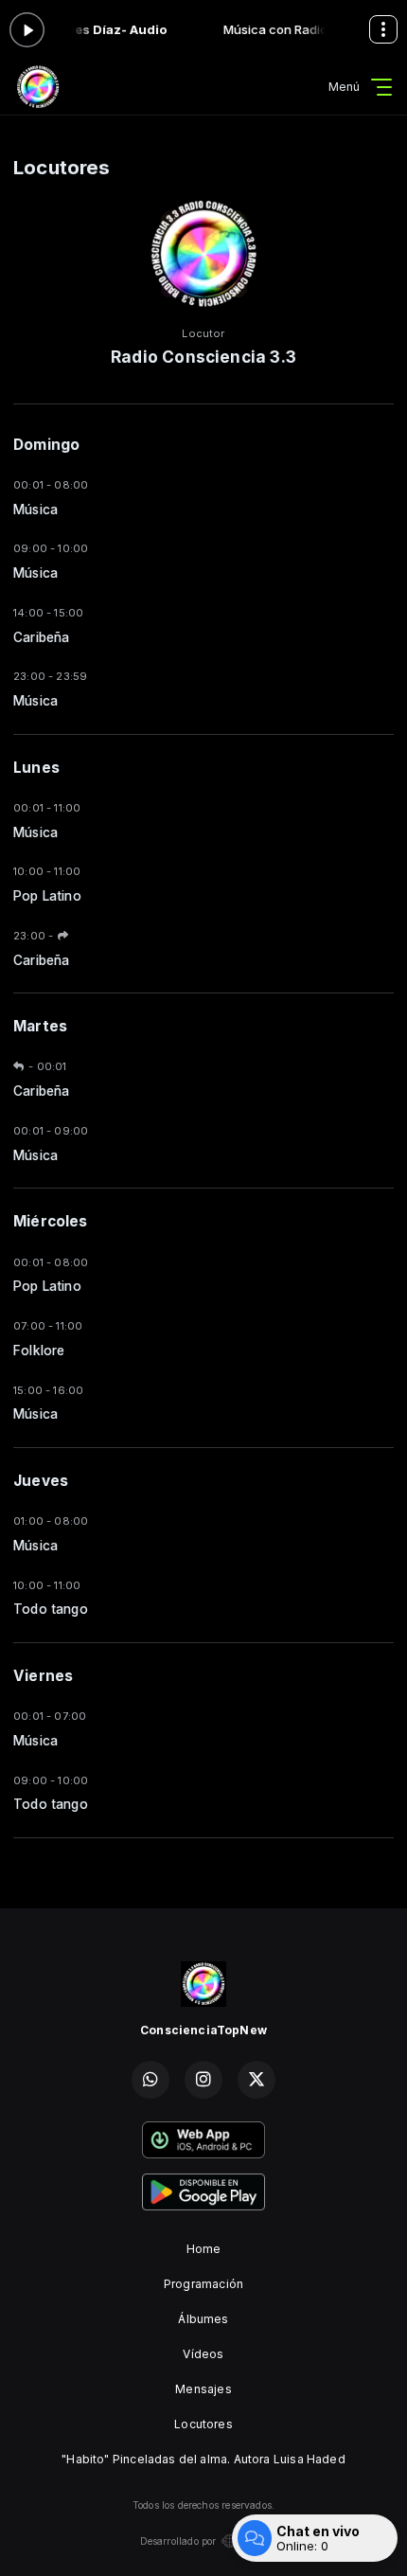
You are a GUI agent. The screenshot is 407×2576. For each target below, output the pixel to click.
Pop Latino (47, 896)
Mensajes (203, 2389)
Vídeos (203, 2354)
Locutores (203, 2424)
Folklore (39, 1351)
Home (204, 2249)
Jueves (41, 1481)
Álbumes (203, 2319)
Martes (40, 1026)
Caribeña (41, 637)
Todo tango (51, 1609)
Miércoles (51, 1221)
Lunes (36, 768)
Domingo (46, 445)
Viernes (43, 1676)
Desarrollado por (178, 2541)
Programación (203, 2284)
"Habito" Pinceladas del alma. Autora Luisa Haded (203, 2459)
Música (35, 510)
